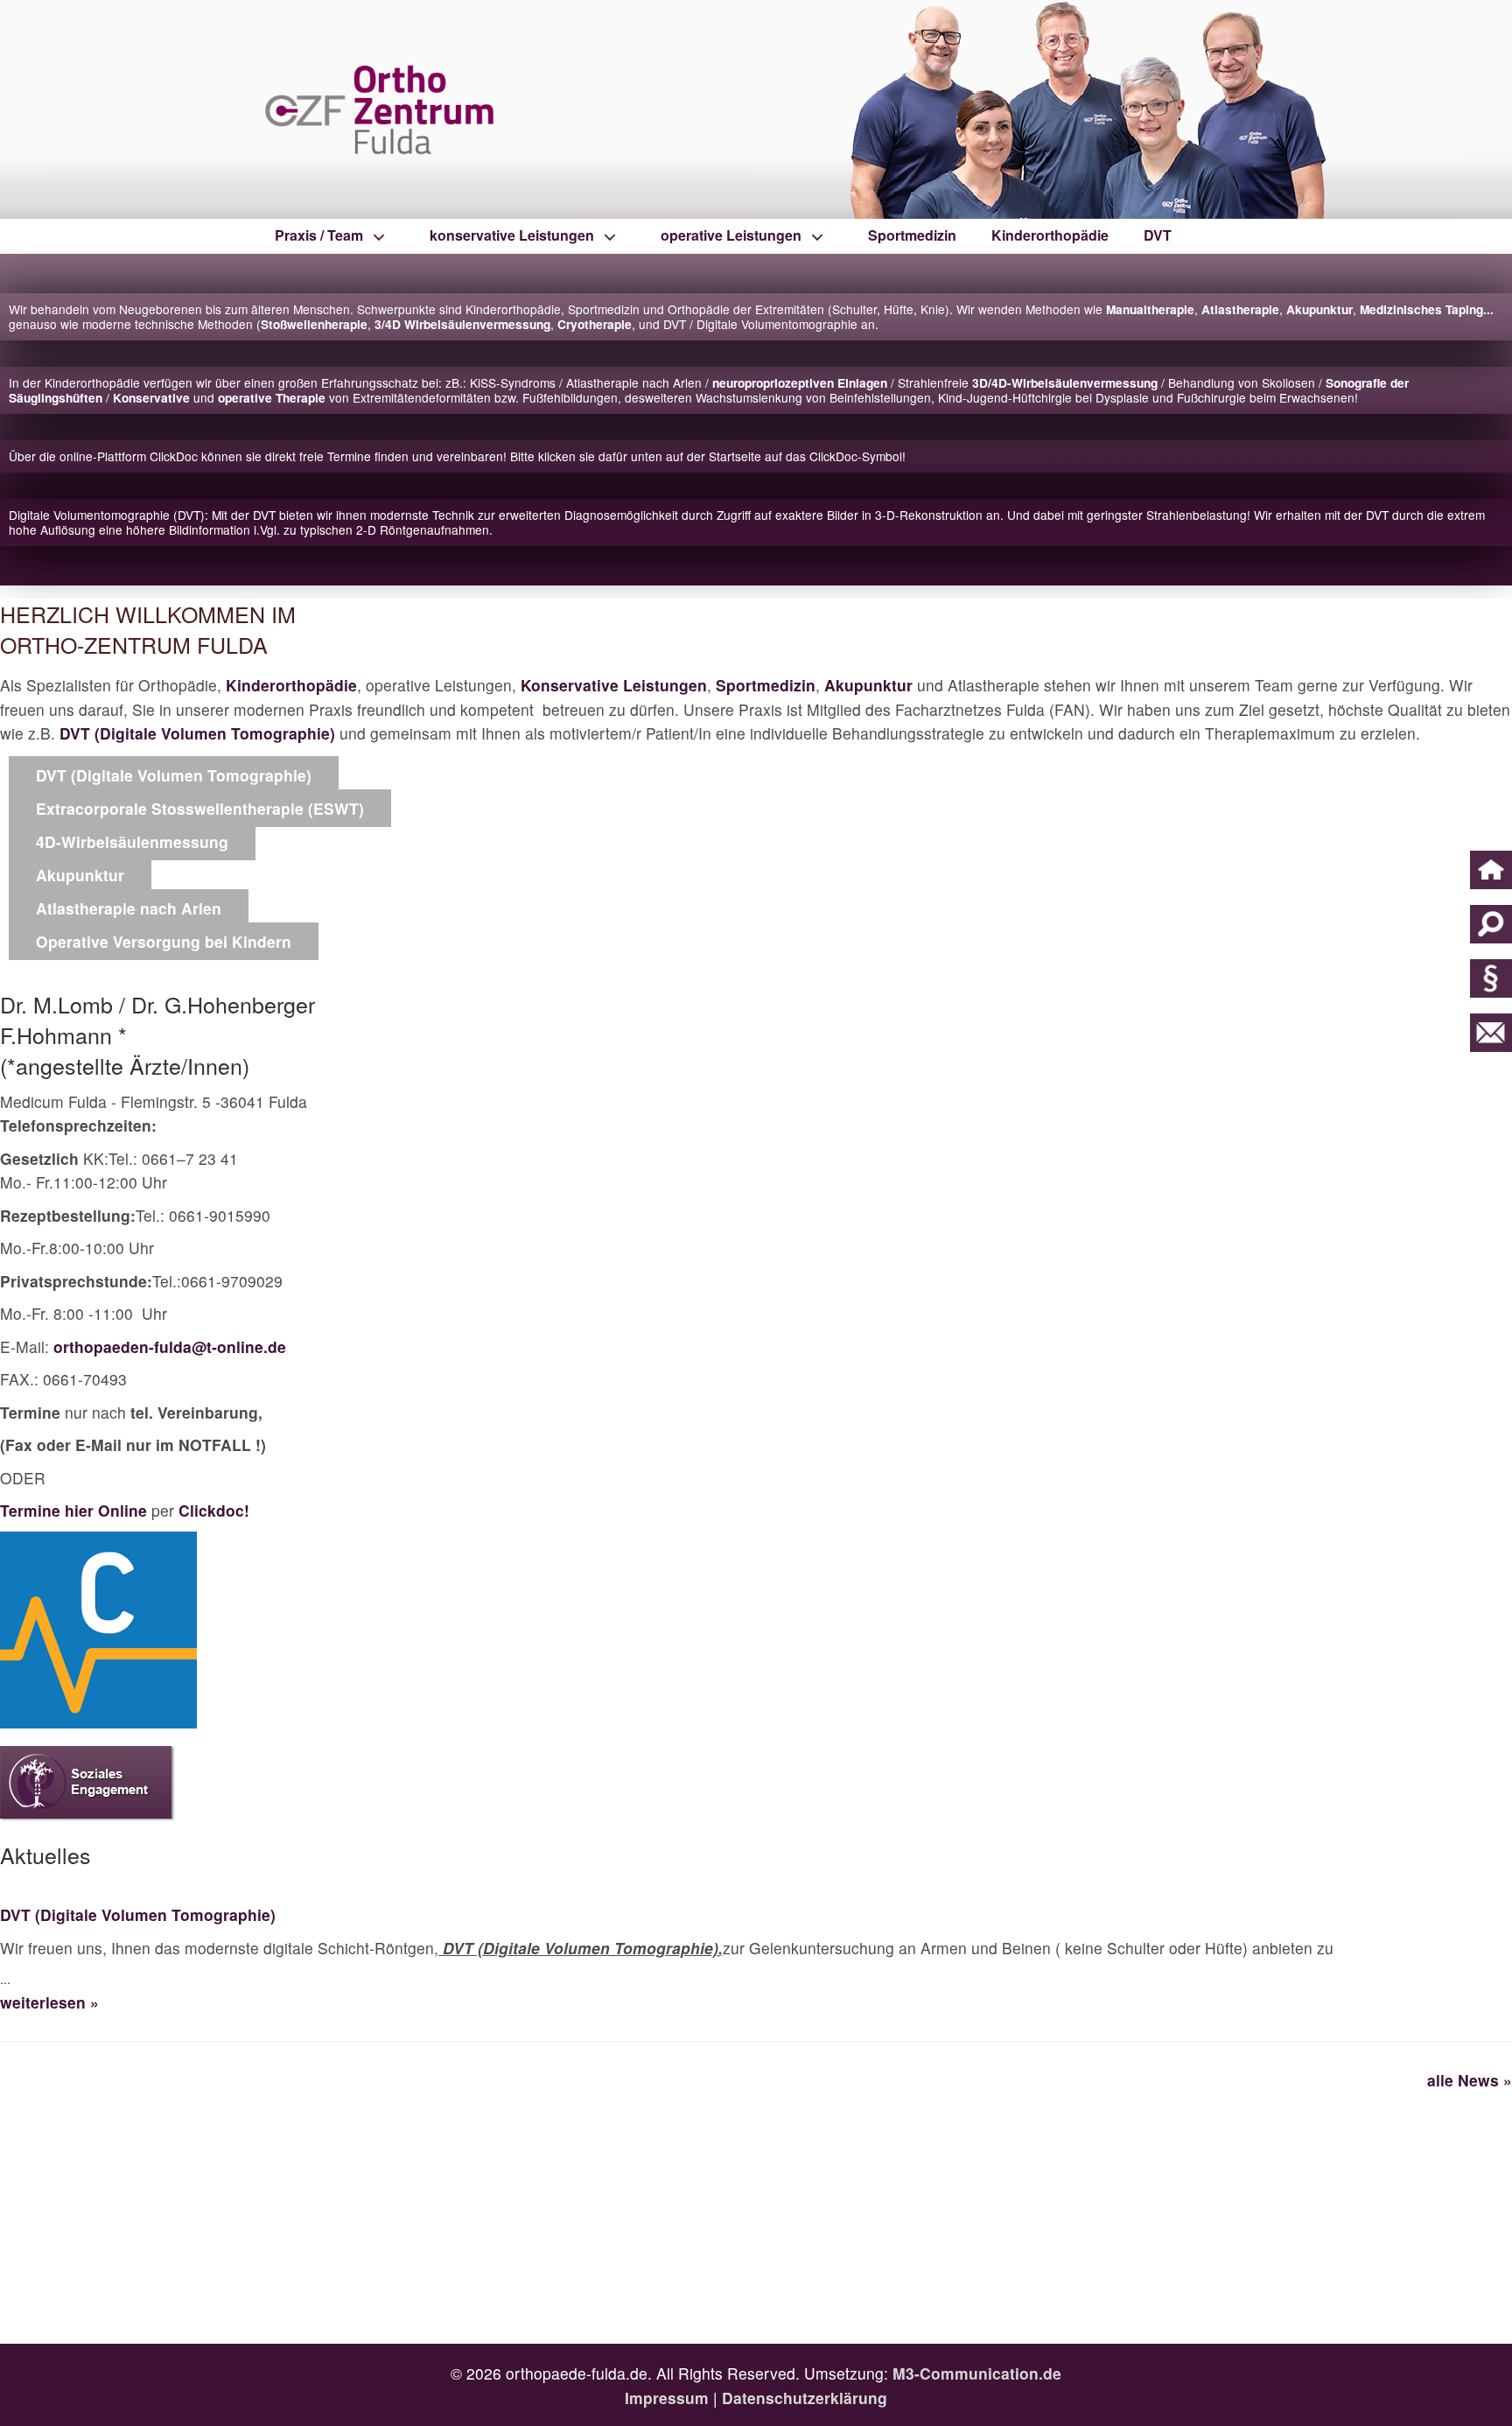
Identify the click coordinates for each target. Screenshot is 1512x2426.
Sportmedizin (912, 235)
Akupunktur (1319, 309)
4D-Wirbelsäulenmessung (132, 841)
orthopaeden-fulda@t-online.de (170, 1346)
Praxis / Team (319, 235)
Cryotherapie (595, 324)
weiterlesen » (49, 2002)
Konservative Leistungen (614, 685)
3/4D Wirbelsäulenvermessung (462, 324)
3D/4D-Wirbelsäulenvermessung (1065, 383)
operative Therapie (272, 398)
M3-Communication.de (977, 2373)
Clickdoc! (214, 1510)
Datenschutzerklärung (805, 2398)
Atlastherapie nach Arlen (129, 908)
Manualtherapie (1150, 309)
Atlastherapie (1240, 309)
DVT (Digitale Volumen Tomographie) (197, 733)
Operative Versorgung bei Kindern (164, 941)
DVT (1158, 235)
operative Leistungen (731, 235)
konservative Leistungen (512, 235)
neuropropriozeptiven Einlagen (800, 383)
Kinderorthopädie (1050, 235)
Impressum (667, 2398)
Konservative (151, 398)
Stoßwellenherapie (314, 324)
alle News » (1470, 2080)
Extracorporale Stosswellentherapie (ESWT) (200, 808)
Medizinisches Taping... (1427, 309)
